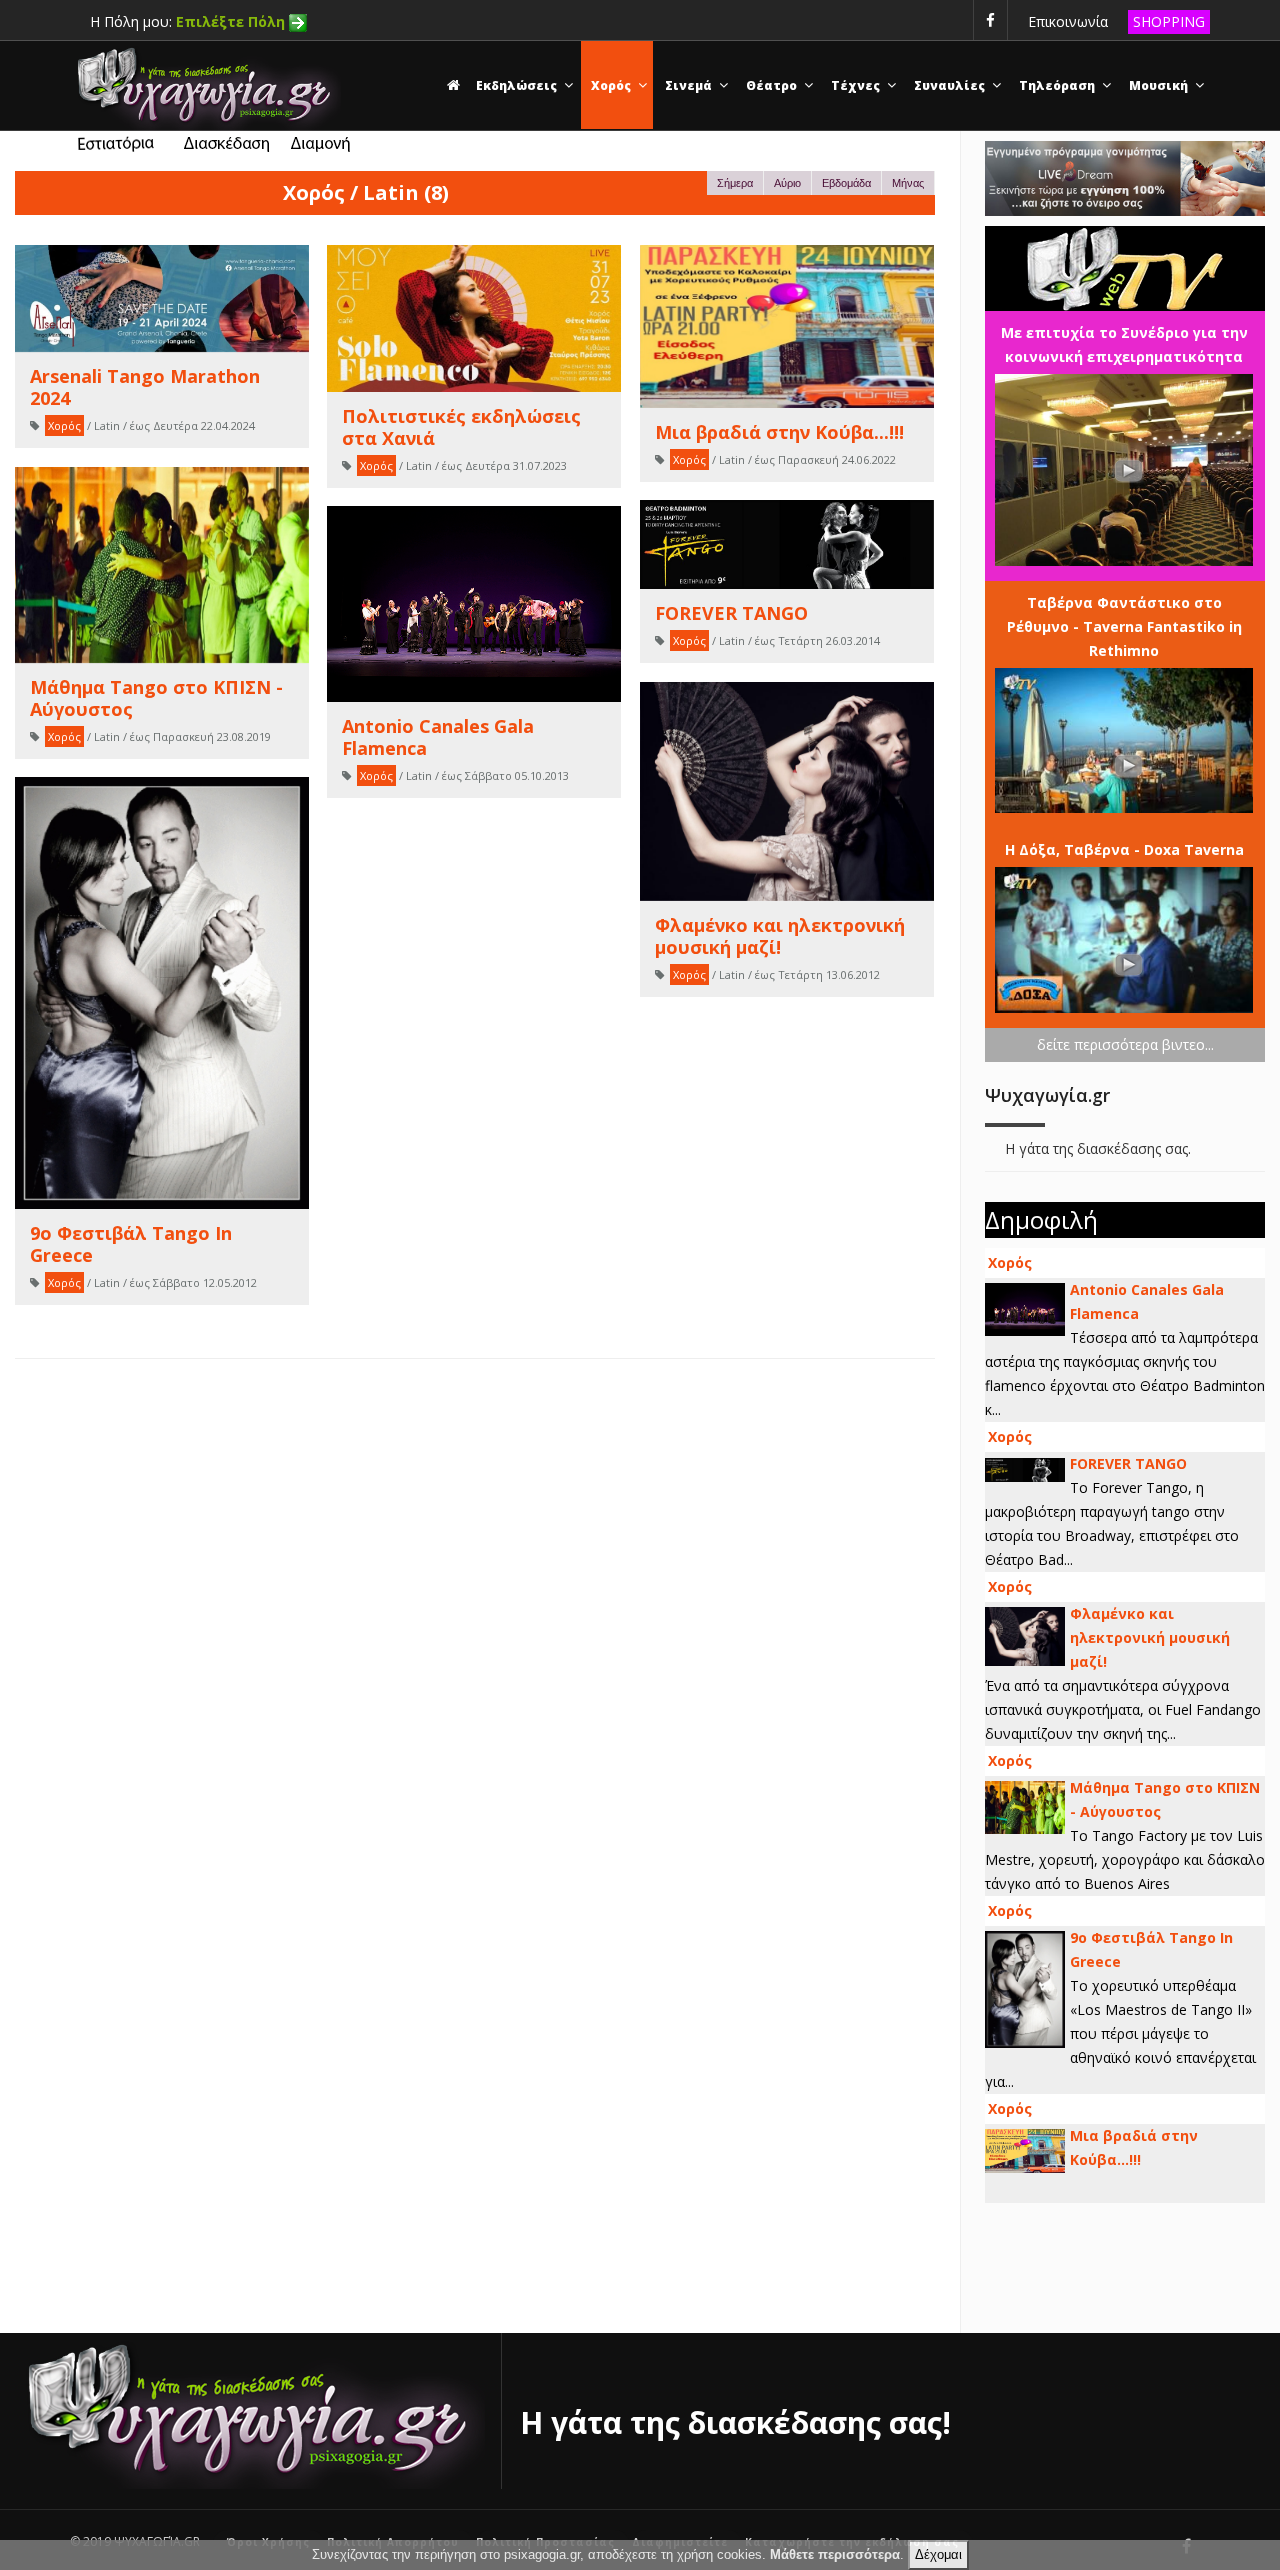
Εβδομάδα (846, 183)
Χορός (612, 85)
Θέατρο (773, 85)
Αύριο (787, 183)
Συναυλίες (951, 85)
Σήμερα (735, 183)
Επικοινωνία (1068, 21)
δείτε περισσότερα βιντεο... (1125, 1044)
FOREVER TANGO (1128, 1463)
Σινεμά (690, 85)
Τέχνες (857, 85)
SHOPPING (1169, 21)
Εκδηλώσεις (518, 85)
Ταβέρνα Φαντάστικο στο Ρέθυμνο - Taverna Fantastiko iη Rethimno (1124, 626)
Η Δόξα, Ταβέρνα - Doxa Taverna (1124, 849)
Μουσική (1160, 85)
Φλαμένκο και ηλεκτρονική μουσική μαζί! (1150, 1637)
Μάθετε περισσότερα (835, 2554)
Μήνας (908, 183)
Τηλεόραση (1058, 85)
